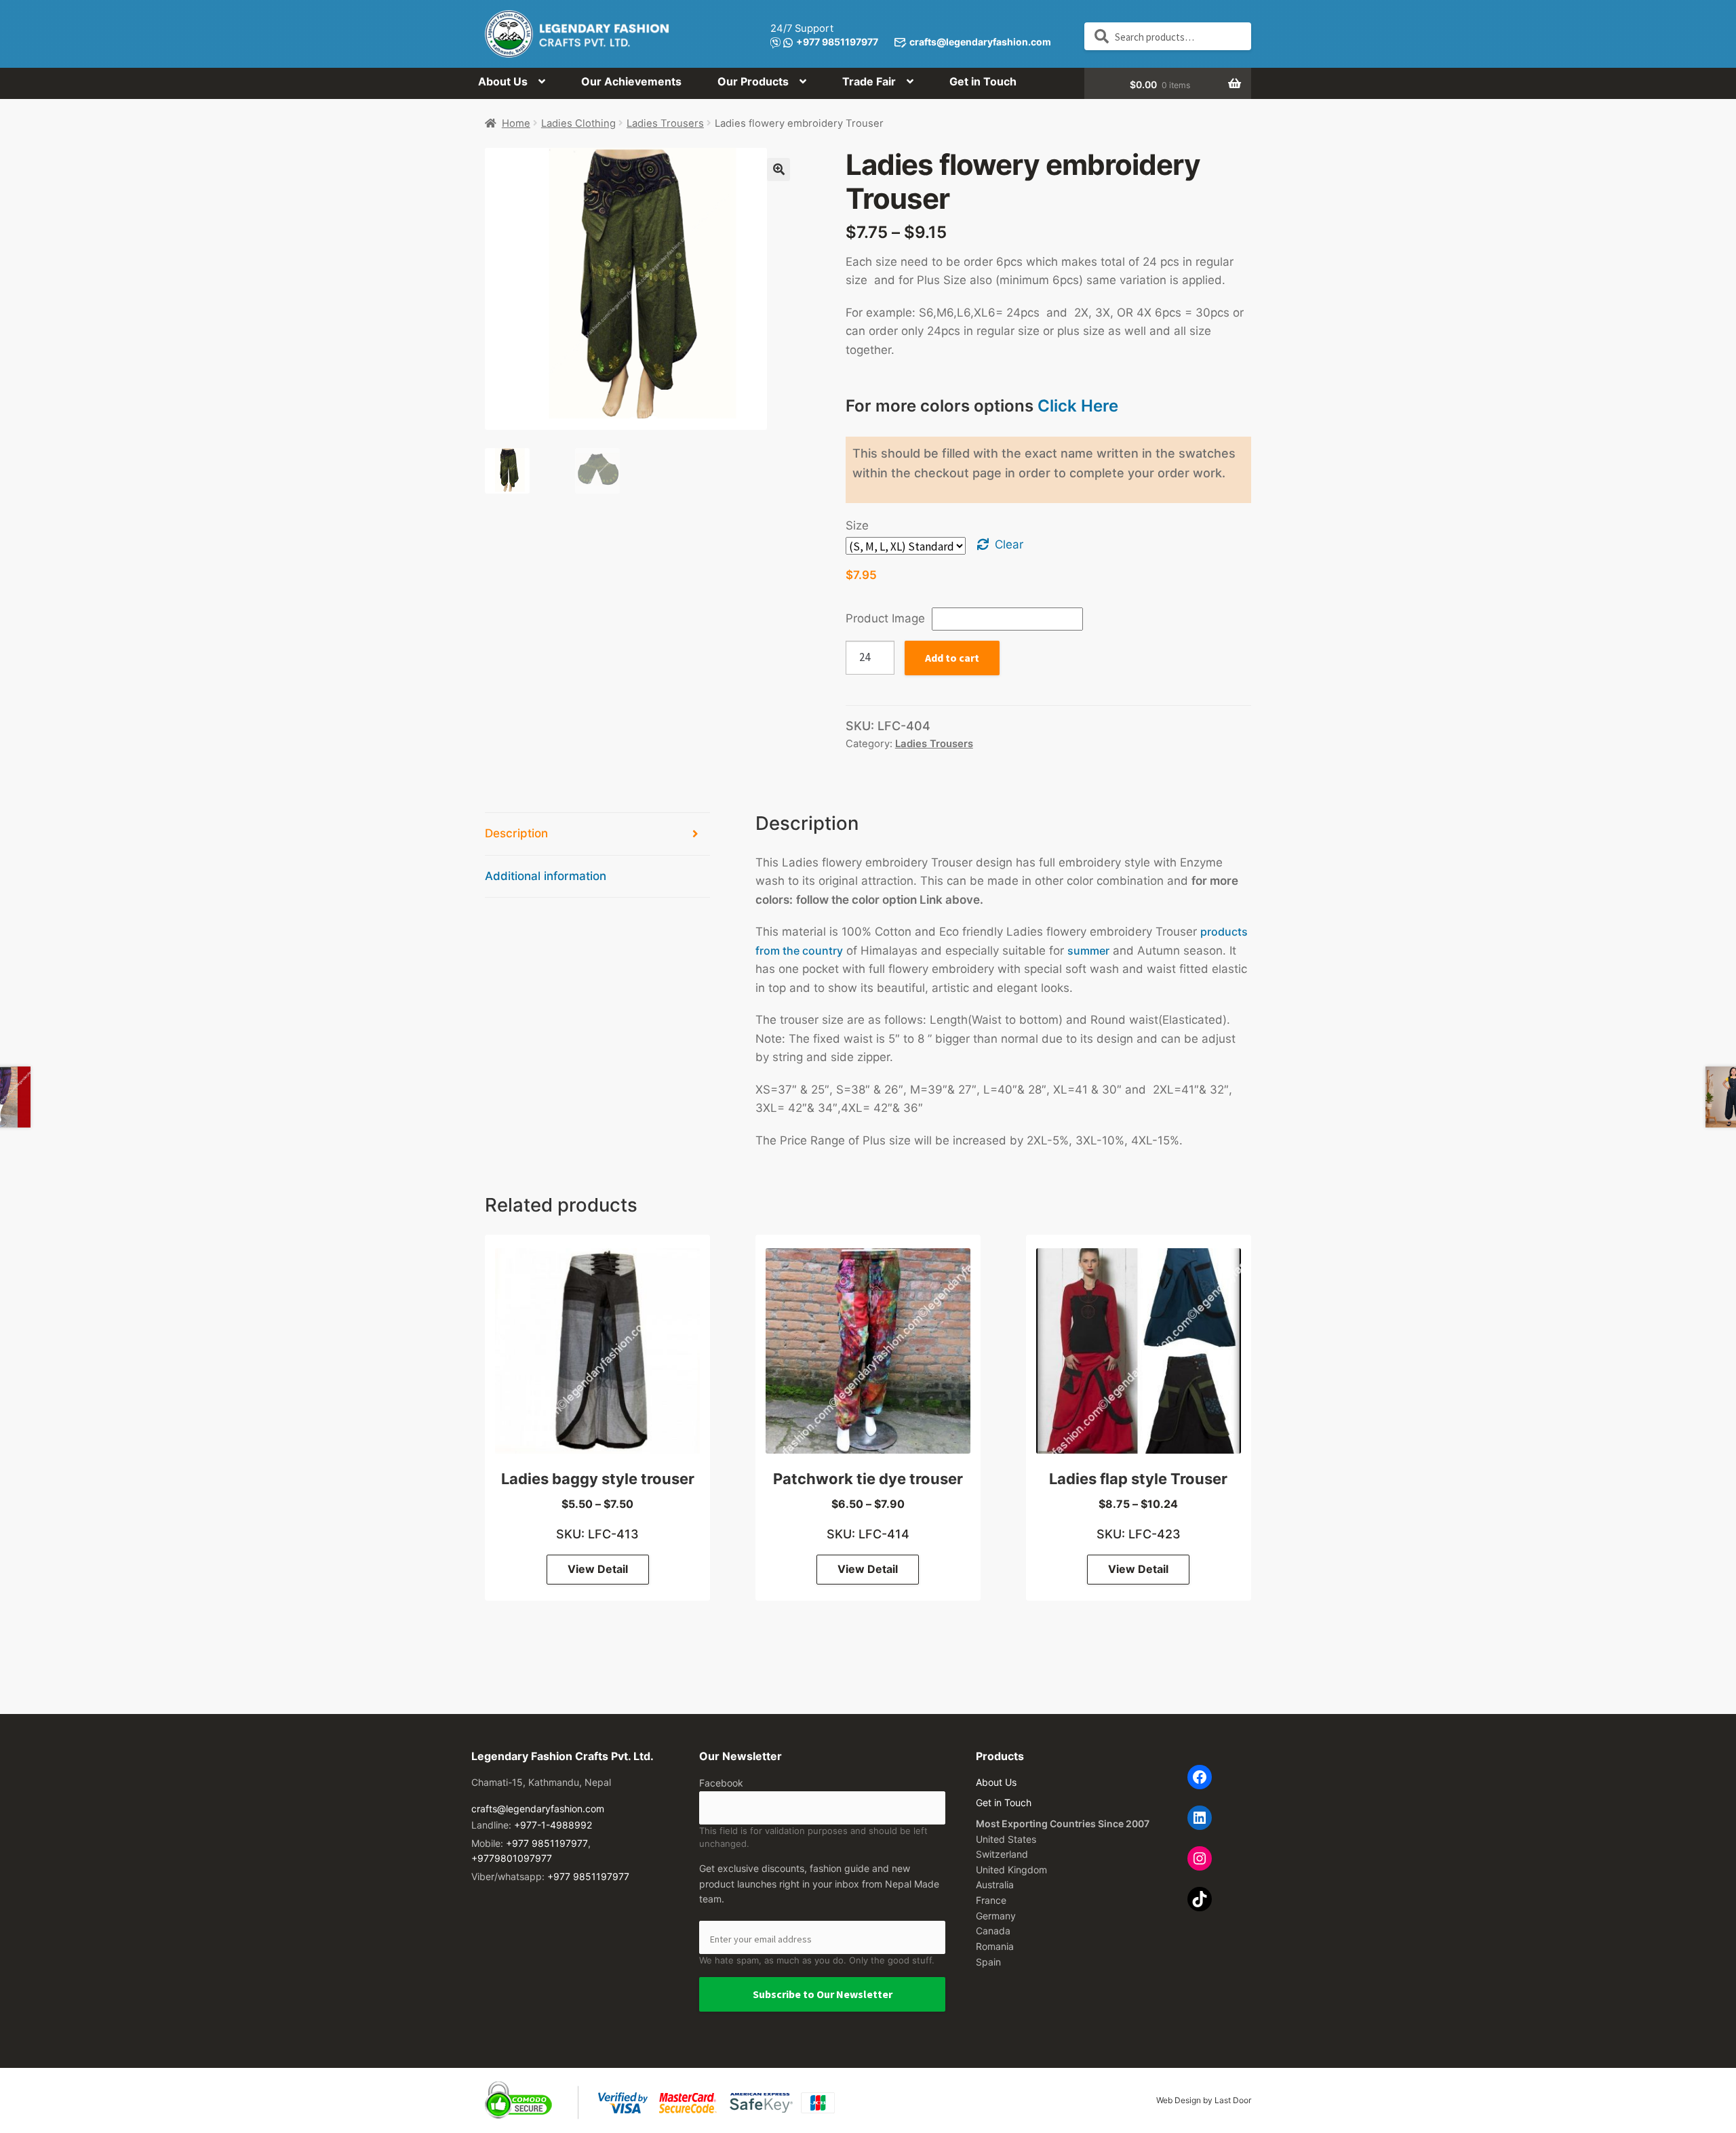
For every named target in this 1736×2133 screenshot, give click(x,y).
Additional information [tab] (546, 876)
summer (1088, 951)
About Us (503, 81)
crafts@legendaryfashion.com (980, 42)
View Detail (598, 1569)
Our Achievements (631, 81)
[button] (778, 170)
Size (857, 525)
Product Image (885, 618)
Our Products (753, 81)
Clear (1009, 544)
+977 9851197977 (837, 42)
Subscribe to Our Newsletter (823, 1994)
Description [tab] (516, 833)
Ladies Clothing (578, 123)
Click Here (1078, 406)
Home (516, 123)
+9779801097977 (512, 1858)
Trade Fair (869, 81)
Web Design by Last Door (1204, 2100)
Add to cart (952, 658)
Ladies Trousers (665, 123)
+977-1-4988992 (553, 1825)
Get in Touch (983, 81)
